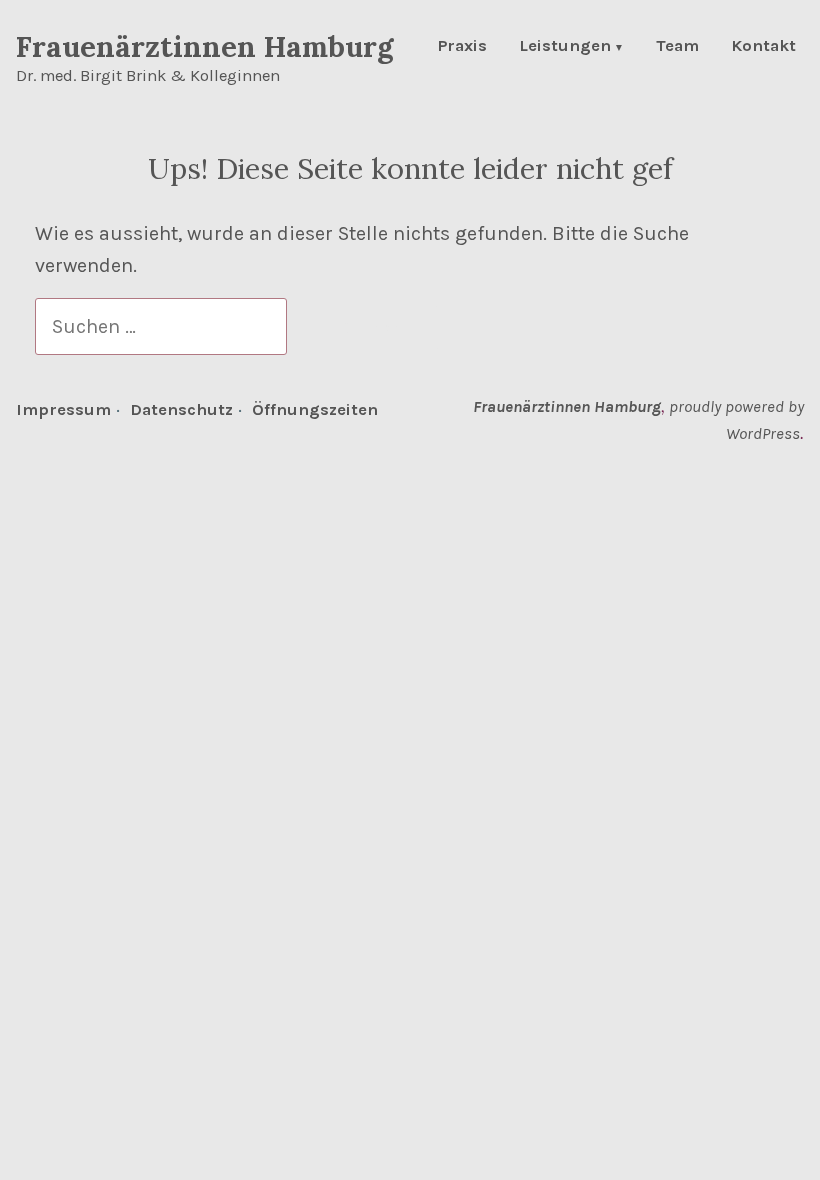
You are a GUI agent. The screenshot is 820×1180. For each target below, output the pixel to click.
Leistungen (565, 47)
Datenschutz (181, 409)
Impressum (63, 409)
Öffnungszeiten (315, 409)
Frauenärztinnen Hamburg (204, 46)
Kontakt (763, 47)
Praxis (462, 47)
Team (677, 47)
